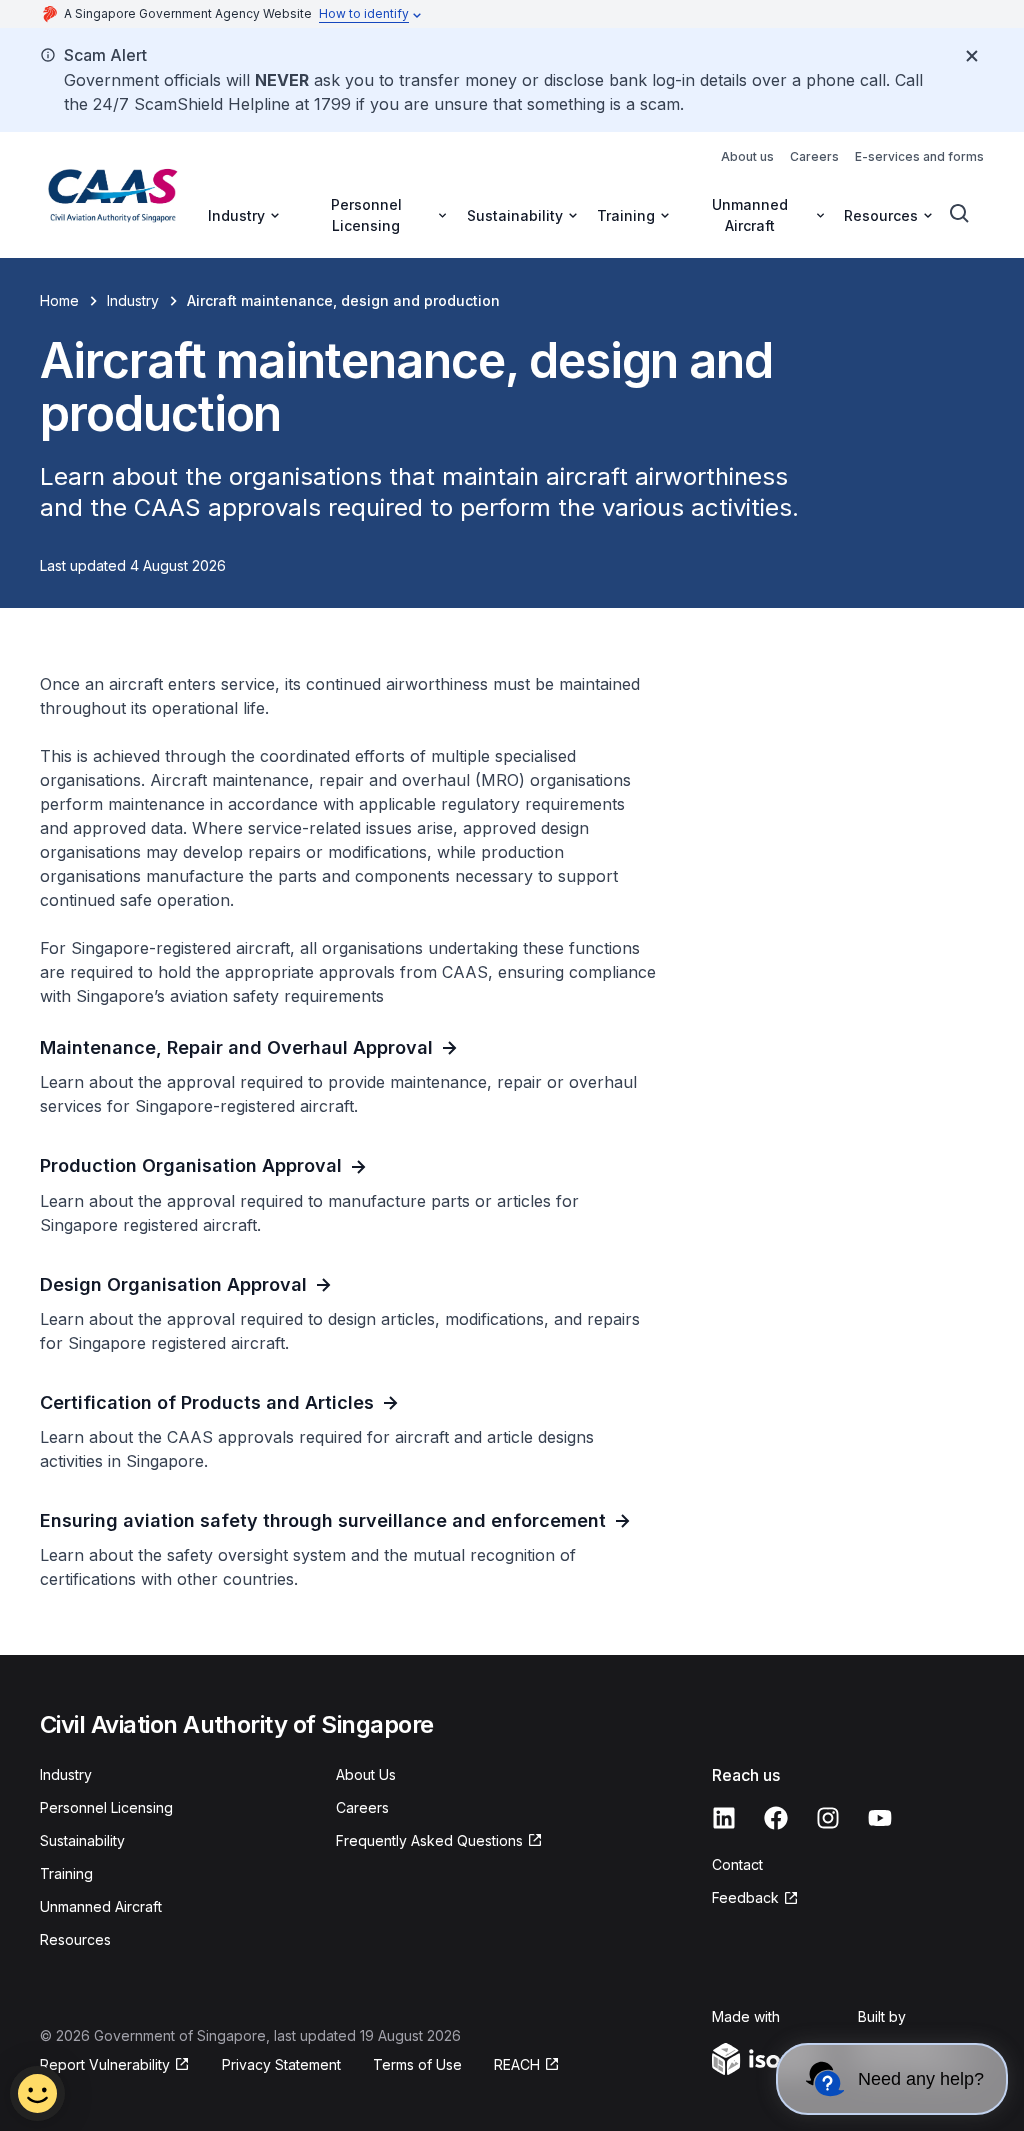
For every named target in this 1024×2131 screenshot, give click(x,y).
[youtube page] (880, 1818)
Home (59, 300)
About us (747, 156)
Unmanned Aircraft (101, 1906)
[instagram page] (828, 1818)
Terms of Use (417, 2064)
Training (66, 1873)
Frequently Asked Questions (429, 1840)
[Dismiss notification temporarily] (972, 56)
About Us (366, 1774)
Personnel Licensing (106, 1807)
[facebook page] (776, 1818)
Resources (75, 1939)
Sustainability (82, 1840)
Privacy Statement (281, 2064)
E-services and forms (919, 156)
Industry (133, 300)
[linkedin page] (724, 1818)
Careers (814, 156)
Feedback (745, 1897)
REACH (517, 2064)
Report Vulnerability (105, 2064)
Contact (737, 1864)
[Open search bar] (960, 214)
